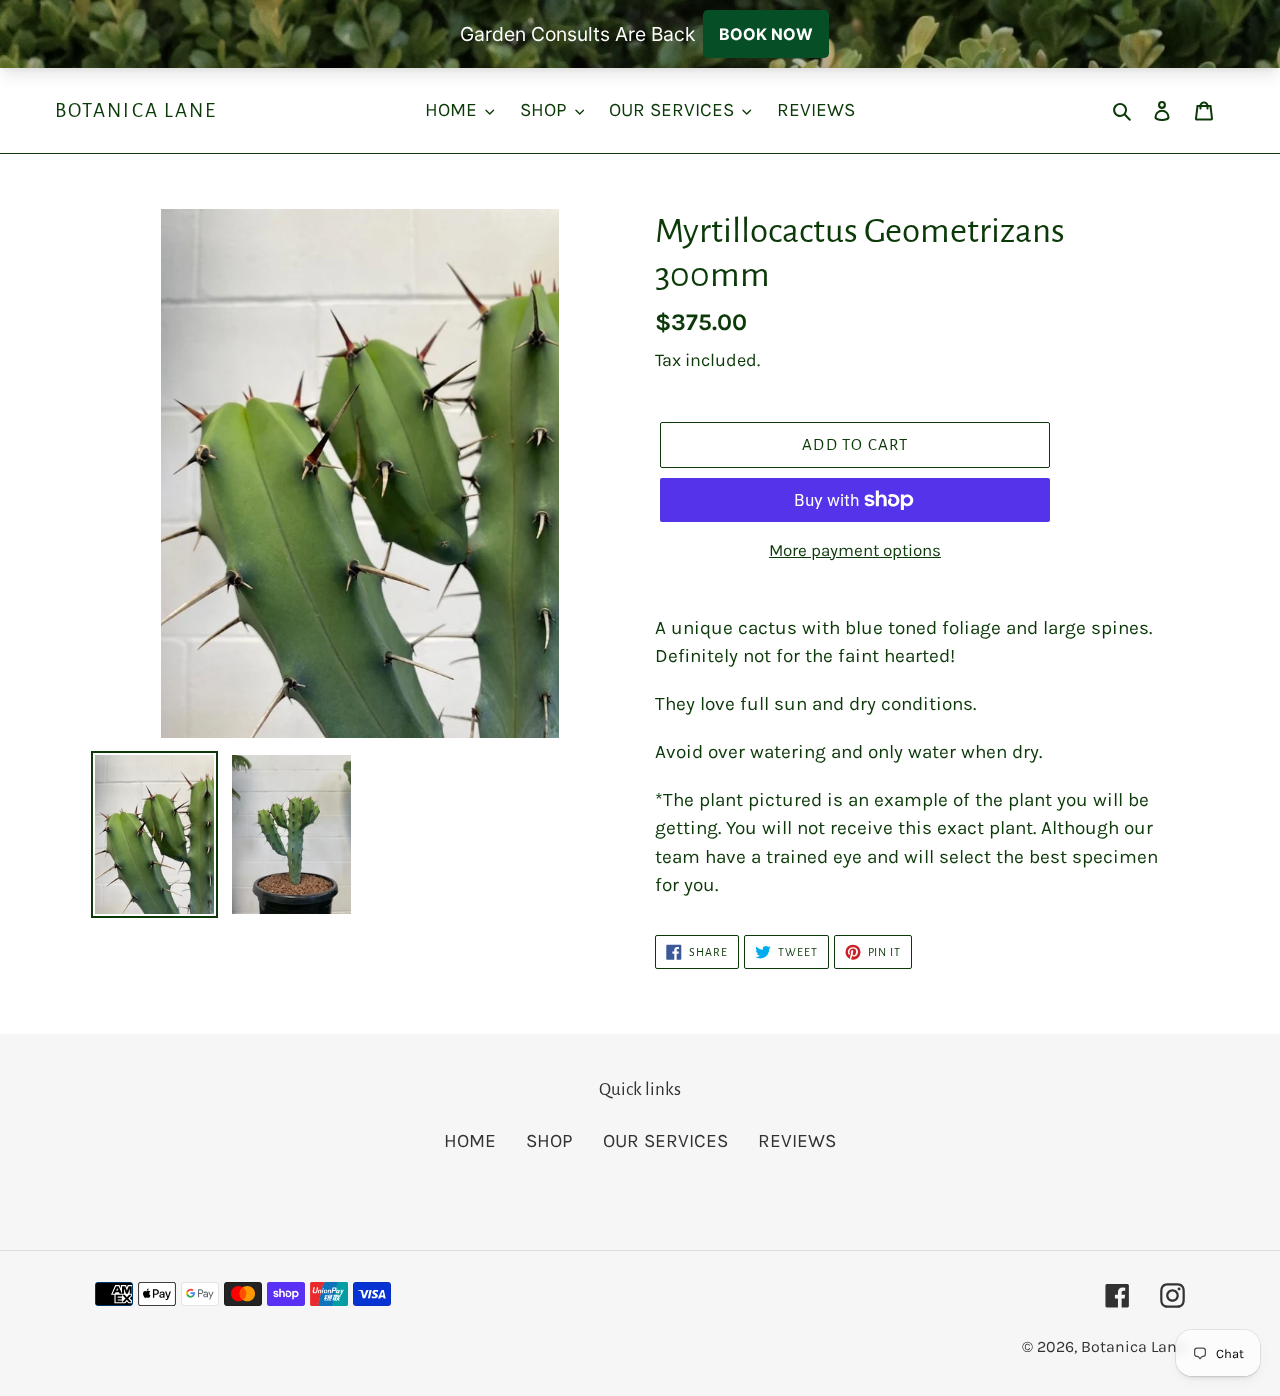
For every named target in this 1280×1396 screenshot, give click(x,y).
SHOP (549, 1141)
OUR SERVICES (665, 1141)
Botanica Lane (136, 110)
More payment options (855, 550)
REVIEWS (797, 1141)
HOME (470, 1141)
